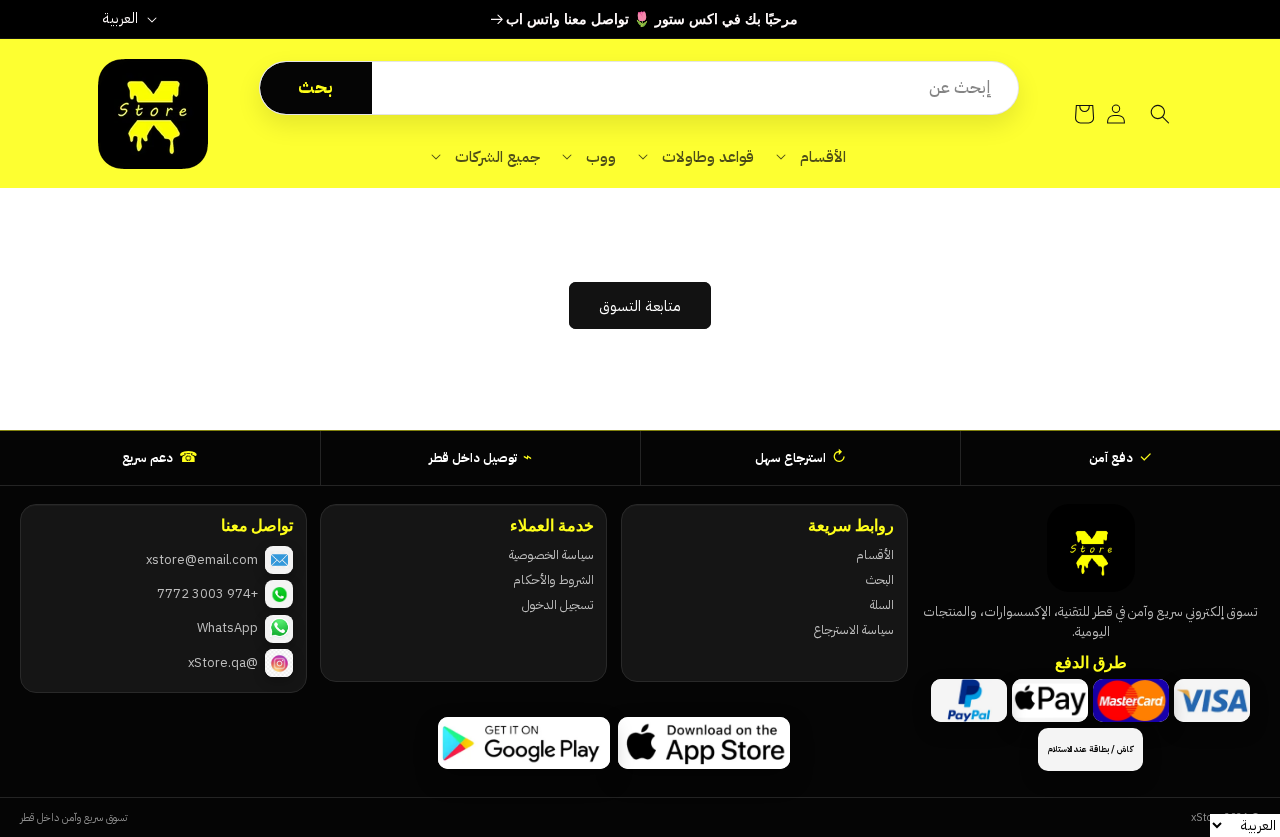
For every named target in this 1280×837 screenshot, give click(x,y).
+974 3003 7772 (207, 593)
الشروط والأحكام (553, 579)
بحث (315, 87)
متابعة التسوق (640, 306)
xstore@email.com (202, 559)
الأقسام (875, 554)
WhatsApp (227, 627)
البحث (880, 579)
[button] (811, 157)
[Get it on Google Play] (524, 743)
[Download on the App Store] (704, 743)
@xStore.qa (223, 662)
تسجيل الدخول (557, 604)
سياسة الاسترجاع (853, 629)
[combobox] (695, 88)
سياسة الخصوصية (551, 554)
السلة (882, 604)
